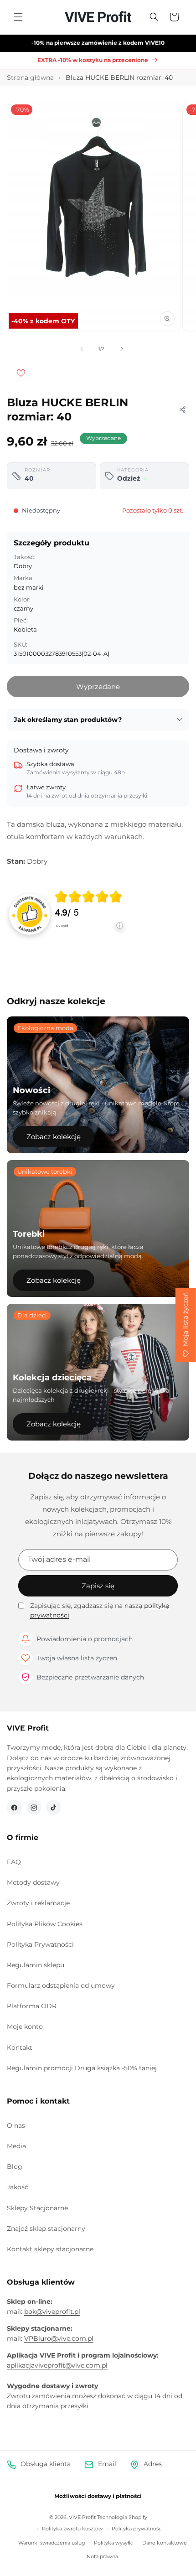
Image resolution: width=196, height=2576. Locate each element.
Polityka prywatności (137, 2529)
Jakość (18, 2187)
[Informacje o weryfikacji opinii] (89, 935)
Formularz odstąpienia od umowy (61, 1985)
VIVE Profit (82, 2517)
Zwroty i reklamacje (38, 1903)
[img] (88, 897)
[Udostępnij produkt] (182, 409)
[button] (18, 17)
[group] (89, 914)
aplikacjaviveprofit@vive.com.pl (57, 2365)
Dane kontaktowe (165, 2543)
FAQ (14, 1862)
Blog (15, 2167)
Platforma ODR (32, 2006)
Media (16, 2146)
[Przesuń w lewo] (82, 349)
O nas (16, 2125)
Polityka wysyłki (114, 2543)
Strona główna (30, 78)
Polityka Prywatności (40, 1944)
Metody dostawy (33, 1882)
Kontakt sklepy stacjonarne (50, 2249)
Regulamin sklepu (36, 1965)
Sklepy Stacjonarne (37, 2208)
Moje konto (25, 2027)
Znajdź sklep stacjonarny (46, 2229)
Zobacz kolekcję (54, 1137)
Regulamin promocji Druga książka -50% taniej (82, 2068)
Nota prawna (102, 2556)
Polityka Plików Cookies (45, 1924)
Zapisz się (98, 1586)
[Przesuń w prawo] (122, 349)
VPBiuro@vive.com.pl (59, 2338)
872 (61, 926)
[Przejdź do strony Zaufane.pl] (30, 913)
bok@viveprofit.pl (52, 2312)
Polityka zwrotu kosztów (72, 2529)
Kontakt (20, 2047)
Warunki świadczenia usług (52, 2543)
